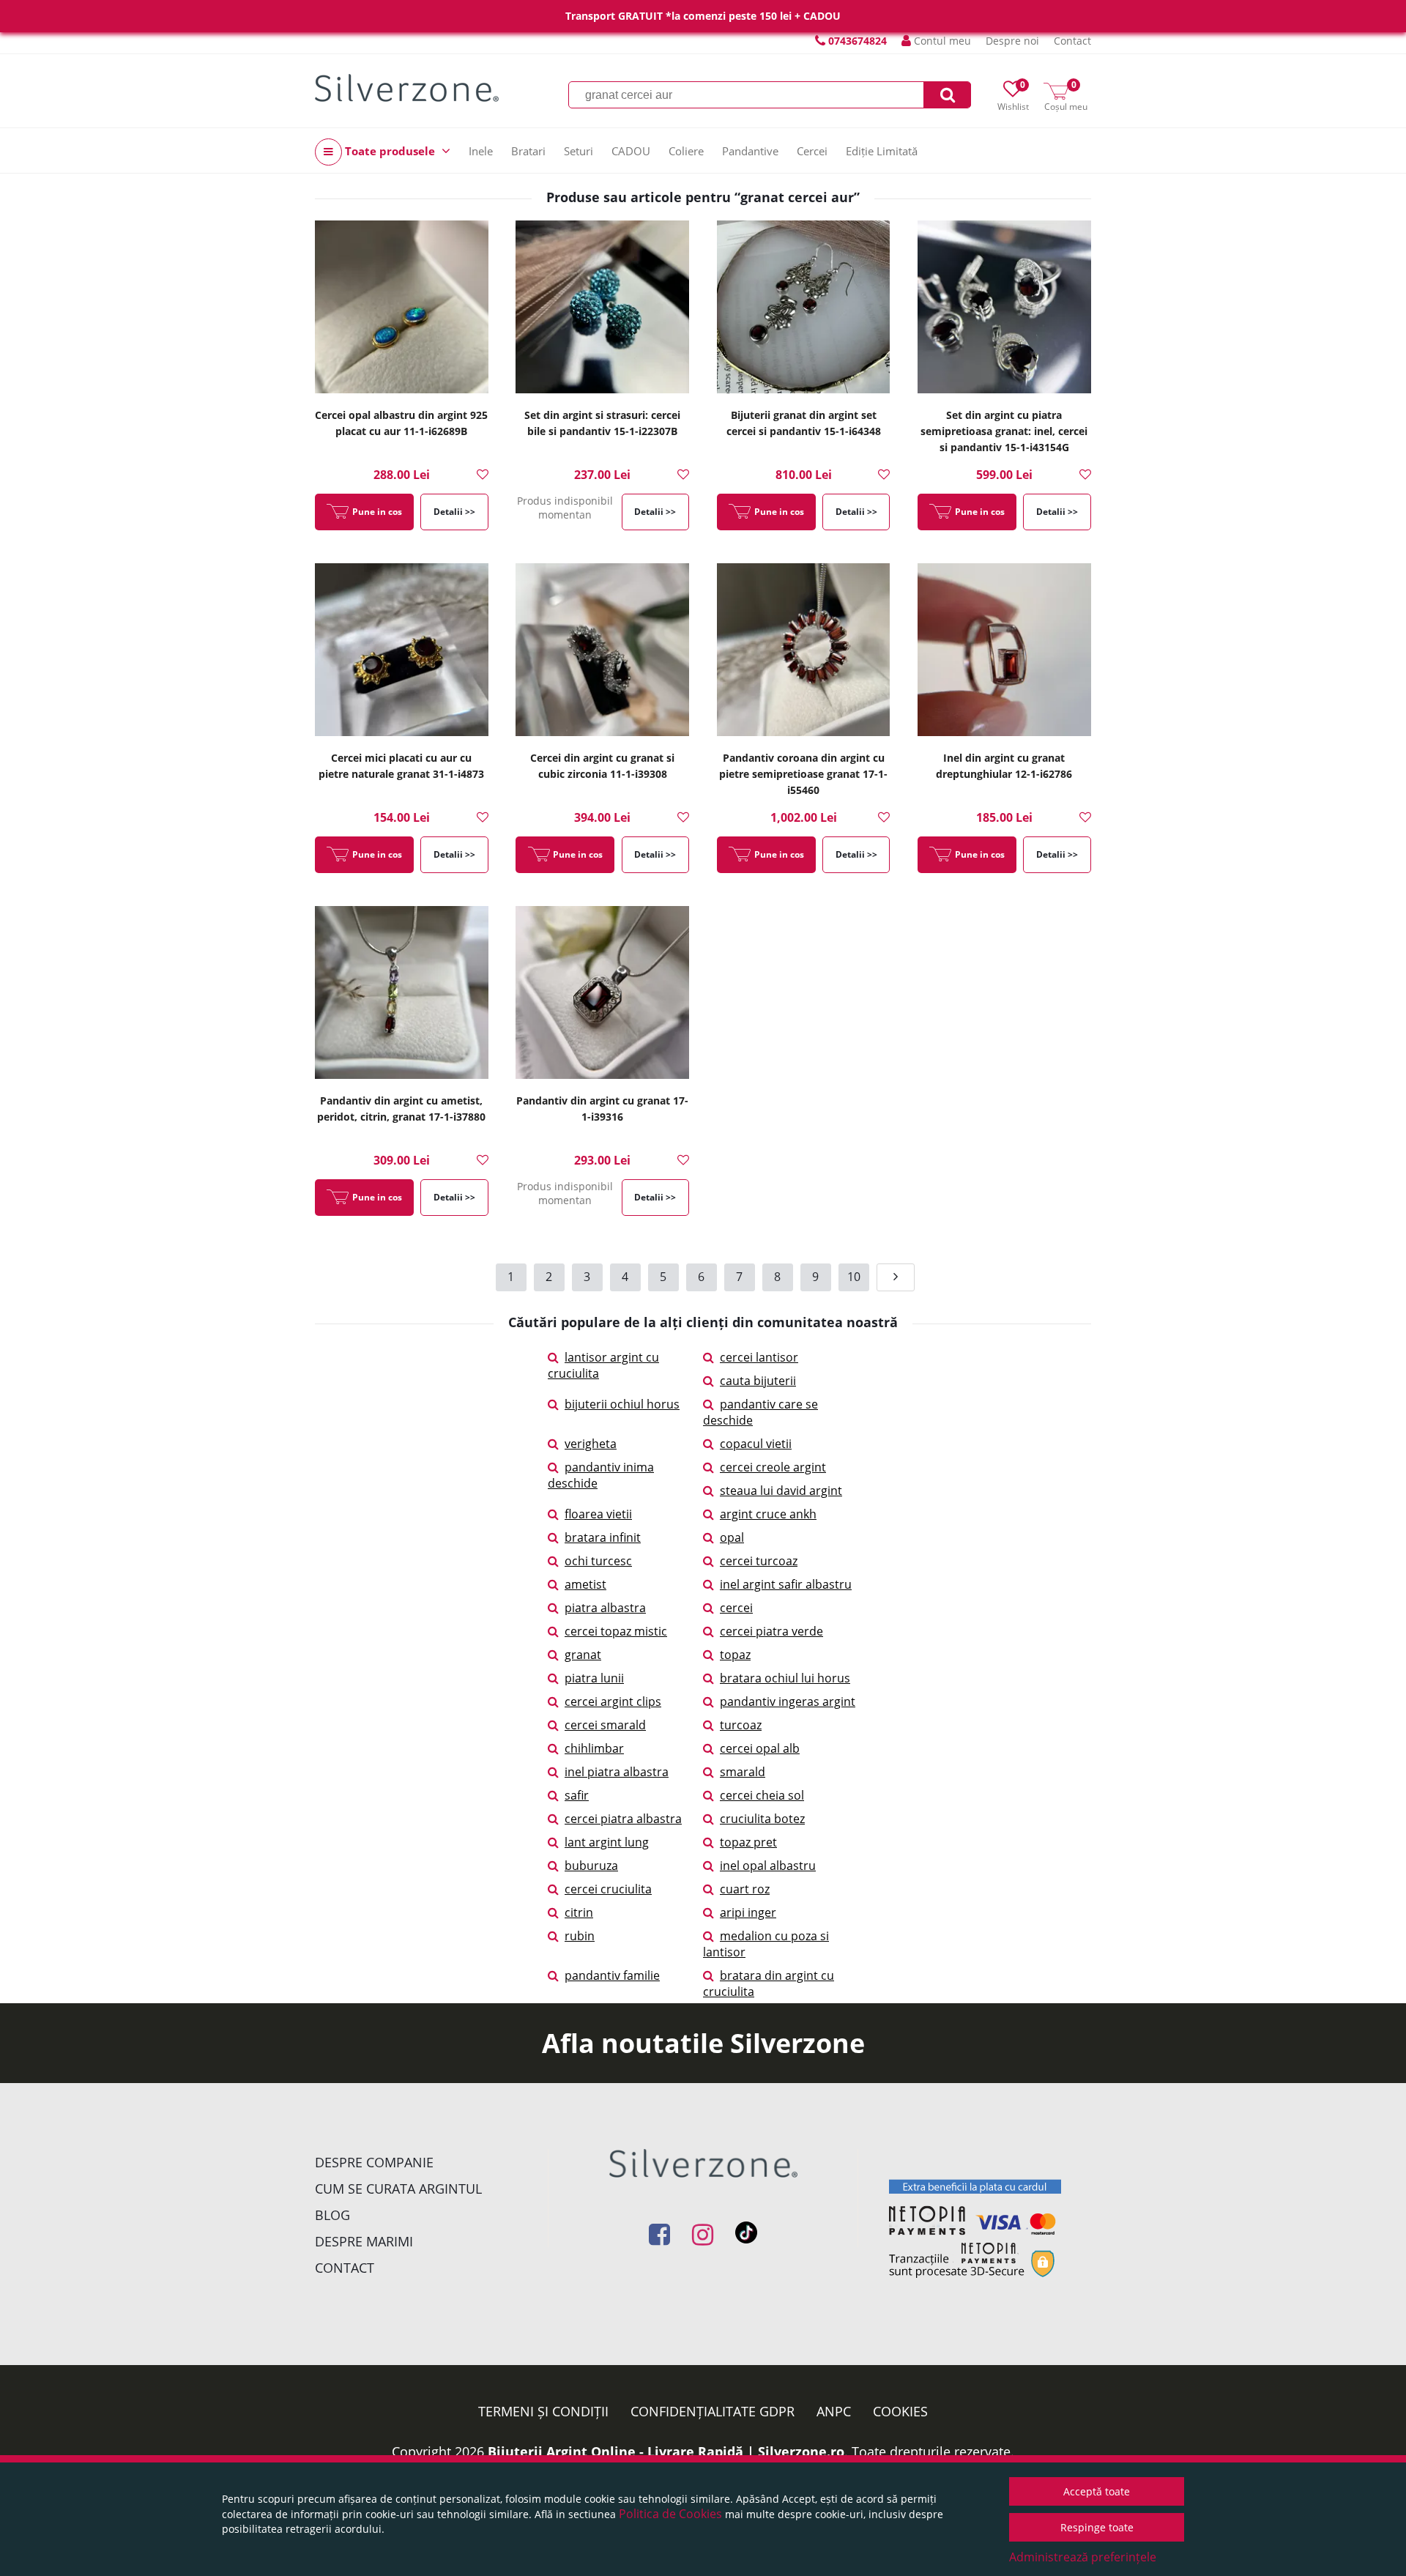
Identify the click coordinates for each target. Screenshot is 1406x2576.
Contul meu (941, 41)
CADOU (631, 151)
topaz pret (748, 1842)
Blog (332, 2215)
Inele (481, 151)
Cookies (900, 2411)
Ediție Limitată (882, 151)
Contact (1072, 41)
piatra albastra (605, 1608)
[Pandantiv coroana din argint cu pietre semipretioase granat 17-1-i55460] (804, 651)
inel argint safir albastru (786, 1584)
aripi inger (748, 1912)
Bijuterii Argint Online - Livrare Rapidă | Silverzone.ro (666, 2451)
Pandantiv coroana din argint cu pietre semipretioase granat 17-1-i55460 (803, 774)
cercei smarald (605, 1725)
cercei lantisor (759, 1357)
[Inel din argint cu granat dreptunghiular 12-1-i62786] (1004, 651)
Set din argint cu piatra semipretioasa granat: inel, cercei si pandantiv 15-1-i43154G (1004, 431)
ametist (585, 1584)
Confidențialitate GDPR (713, 2411)
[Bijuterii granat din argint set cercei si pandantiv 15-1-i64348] (804, 308)
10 (854, 1277)
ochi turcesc (598, 1561)
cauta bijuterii (758, 1381)
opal (732, 1537)
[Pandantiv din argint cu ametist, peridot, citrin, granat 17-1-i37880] (402, 994)
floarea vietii (598, 1514)
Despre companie (374, 2162)
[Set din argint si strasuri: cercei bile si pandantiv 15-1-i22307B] (602, 308)
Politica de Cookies (670, 2514)
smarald (743, 1772)
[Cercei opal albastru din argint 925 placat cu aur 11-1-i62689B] (402, 308)
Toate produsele (390, 151)
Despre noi (1012, 41)
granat (583, 1655)
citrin (579, 1912)
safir (577, 1795)
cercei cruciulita (608, 1889)
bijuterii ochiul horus (622, 1404)
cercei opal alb (760, 1748)
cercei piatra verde (771, 1631)
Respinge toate (1097, 2527)
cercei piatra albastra (623, 1819)
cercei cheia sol (762, 1795)
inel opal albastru (768, 1866)
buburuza (591, 1866)
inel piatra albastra (617, 1772)
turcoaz (741, 1725)
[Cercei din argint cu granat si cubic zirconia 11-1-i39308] (602, 651)
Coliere (686, 151)
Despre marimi (364, 2241)
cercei (736, 1608)
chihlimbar (594, 1748)
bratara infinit (603, 1537)
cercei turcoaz (759, 1561)
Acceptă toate (1097, 2491)
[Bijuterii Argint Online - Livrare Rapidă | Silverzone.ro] (407, 88)
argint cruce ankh (768, 1514)
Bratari (528, 151)
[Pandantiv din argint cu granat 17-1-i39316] (602, 994)
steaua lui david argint (781, 1491)
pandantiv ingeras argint (788, 1701)
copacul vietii (756, 1444)
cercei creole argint (773, 1467)
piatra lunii (594, 1678)
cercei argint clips (613, 1701)
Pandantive (750, 151)
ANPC (834, 2411)
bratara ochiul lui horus (785, 1678)
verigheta (591, 1444)
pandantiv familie (612, 1975)
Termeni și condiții (543, 2411)
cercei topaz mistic (616, 1631)
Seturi (579, 151)
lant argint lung (607, 1842)
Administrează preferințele (1083, 2557)
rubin (580, 1936)
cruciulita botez (762, 1819)
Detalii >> (454, 512)
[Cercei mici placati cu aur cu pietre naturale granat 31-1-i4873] (402, 651)
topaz (735, 1655)
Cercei (812, 151)
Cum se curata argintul (398, 2189)
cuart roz (745, 1889)
